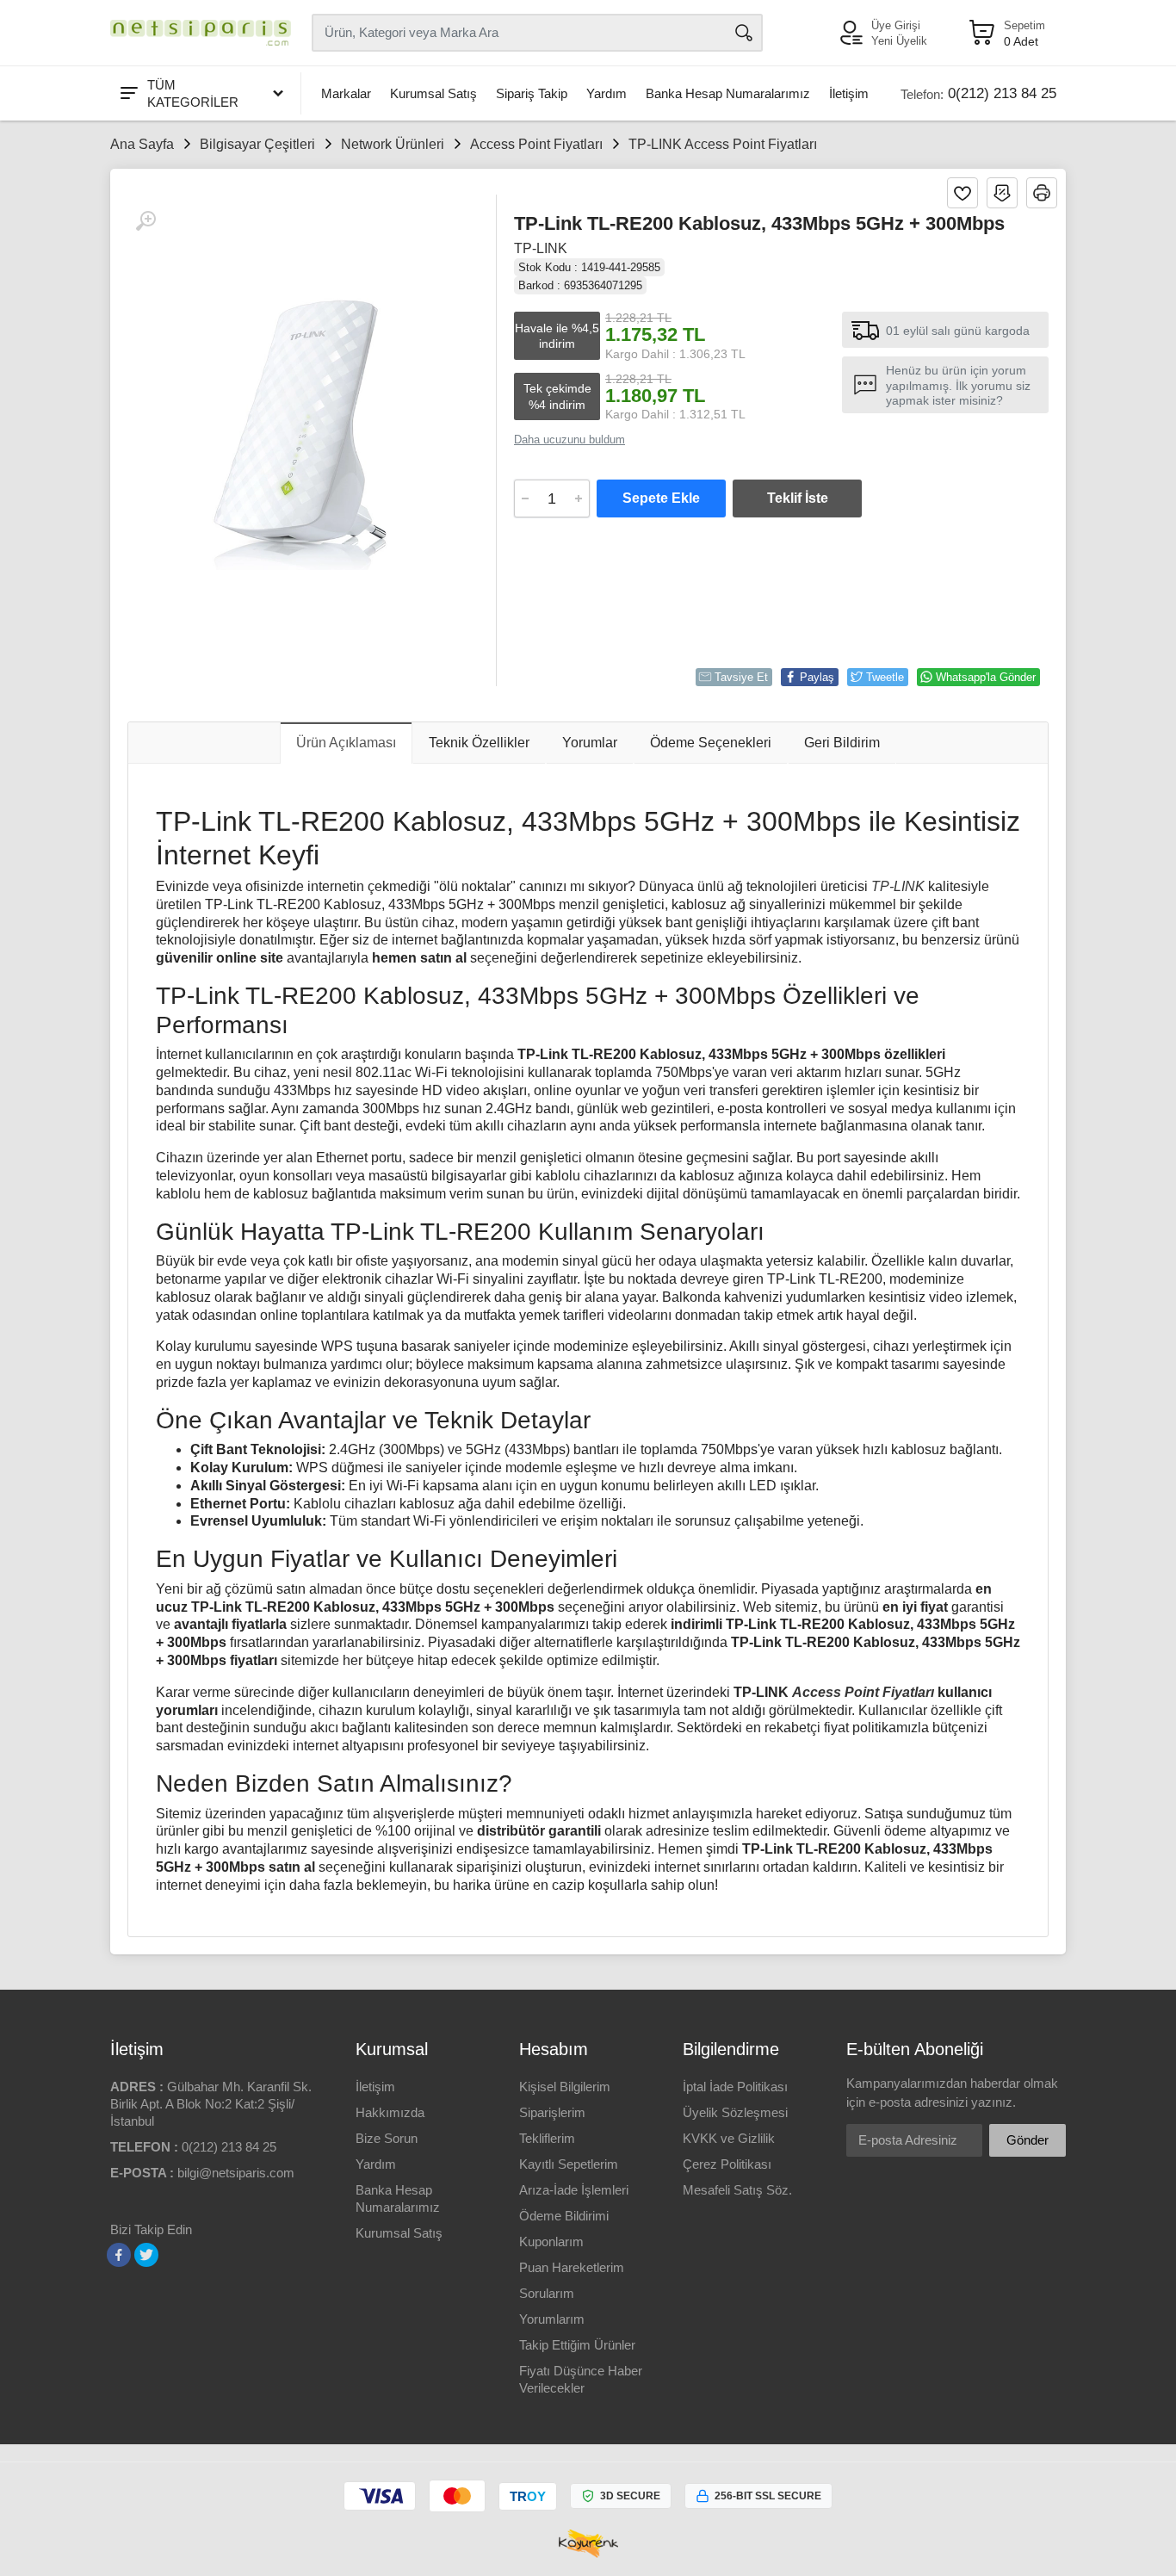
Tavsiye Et (741, 677)
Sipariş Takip (532, 93)
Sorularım (547, 2293)
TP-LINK (541, 248)
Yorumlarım (552, 2319)
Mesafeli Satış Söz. (737, 2190)
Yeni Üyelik (899, 41)
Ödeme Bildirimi (564, 2216)
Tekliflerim (547, 2138)
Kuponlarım (551, 2242)
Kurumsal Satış (433, 93)
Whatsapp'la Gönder (986, 677)
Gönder (1027, 2140)
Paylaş (817, 677)
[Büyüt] (145, 221)
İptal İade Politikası (735, 2087)
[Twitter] (146, 2255)
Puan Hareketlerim (572, 2267)
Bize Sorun (387, 2138)
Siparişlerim (552, 2112)
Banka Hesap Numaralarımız (728, 93)
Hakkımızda (390, 2112)
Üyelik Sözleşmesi (735, 2112)
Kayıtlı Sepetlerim (569, 2164)
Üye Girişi (896, 25)
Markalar (346, 93)
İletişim (849, 93)
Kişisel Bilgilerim (565, 2087)
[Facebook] (119, 2255)
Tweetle (885, 677)
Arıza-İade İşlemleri (574, 2190)
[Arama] (744, 33)
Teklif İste (798, 498)
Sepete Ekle (661, 498)
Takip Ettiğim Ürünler (577, 2345)
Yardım (607, 93)
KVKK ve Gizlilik (729, 2138)
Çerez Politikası (727, 2164)
